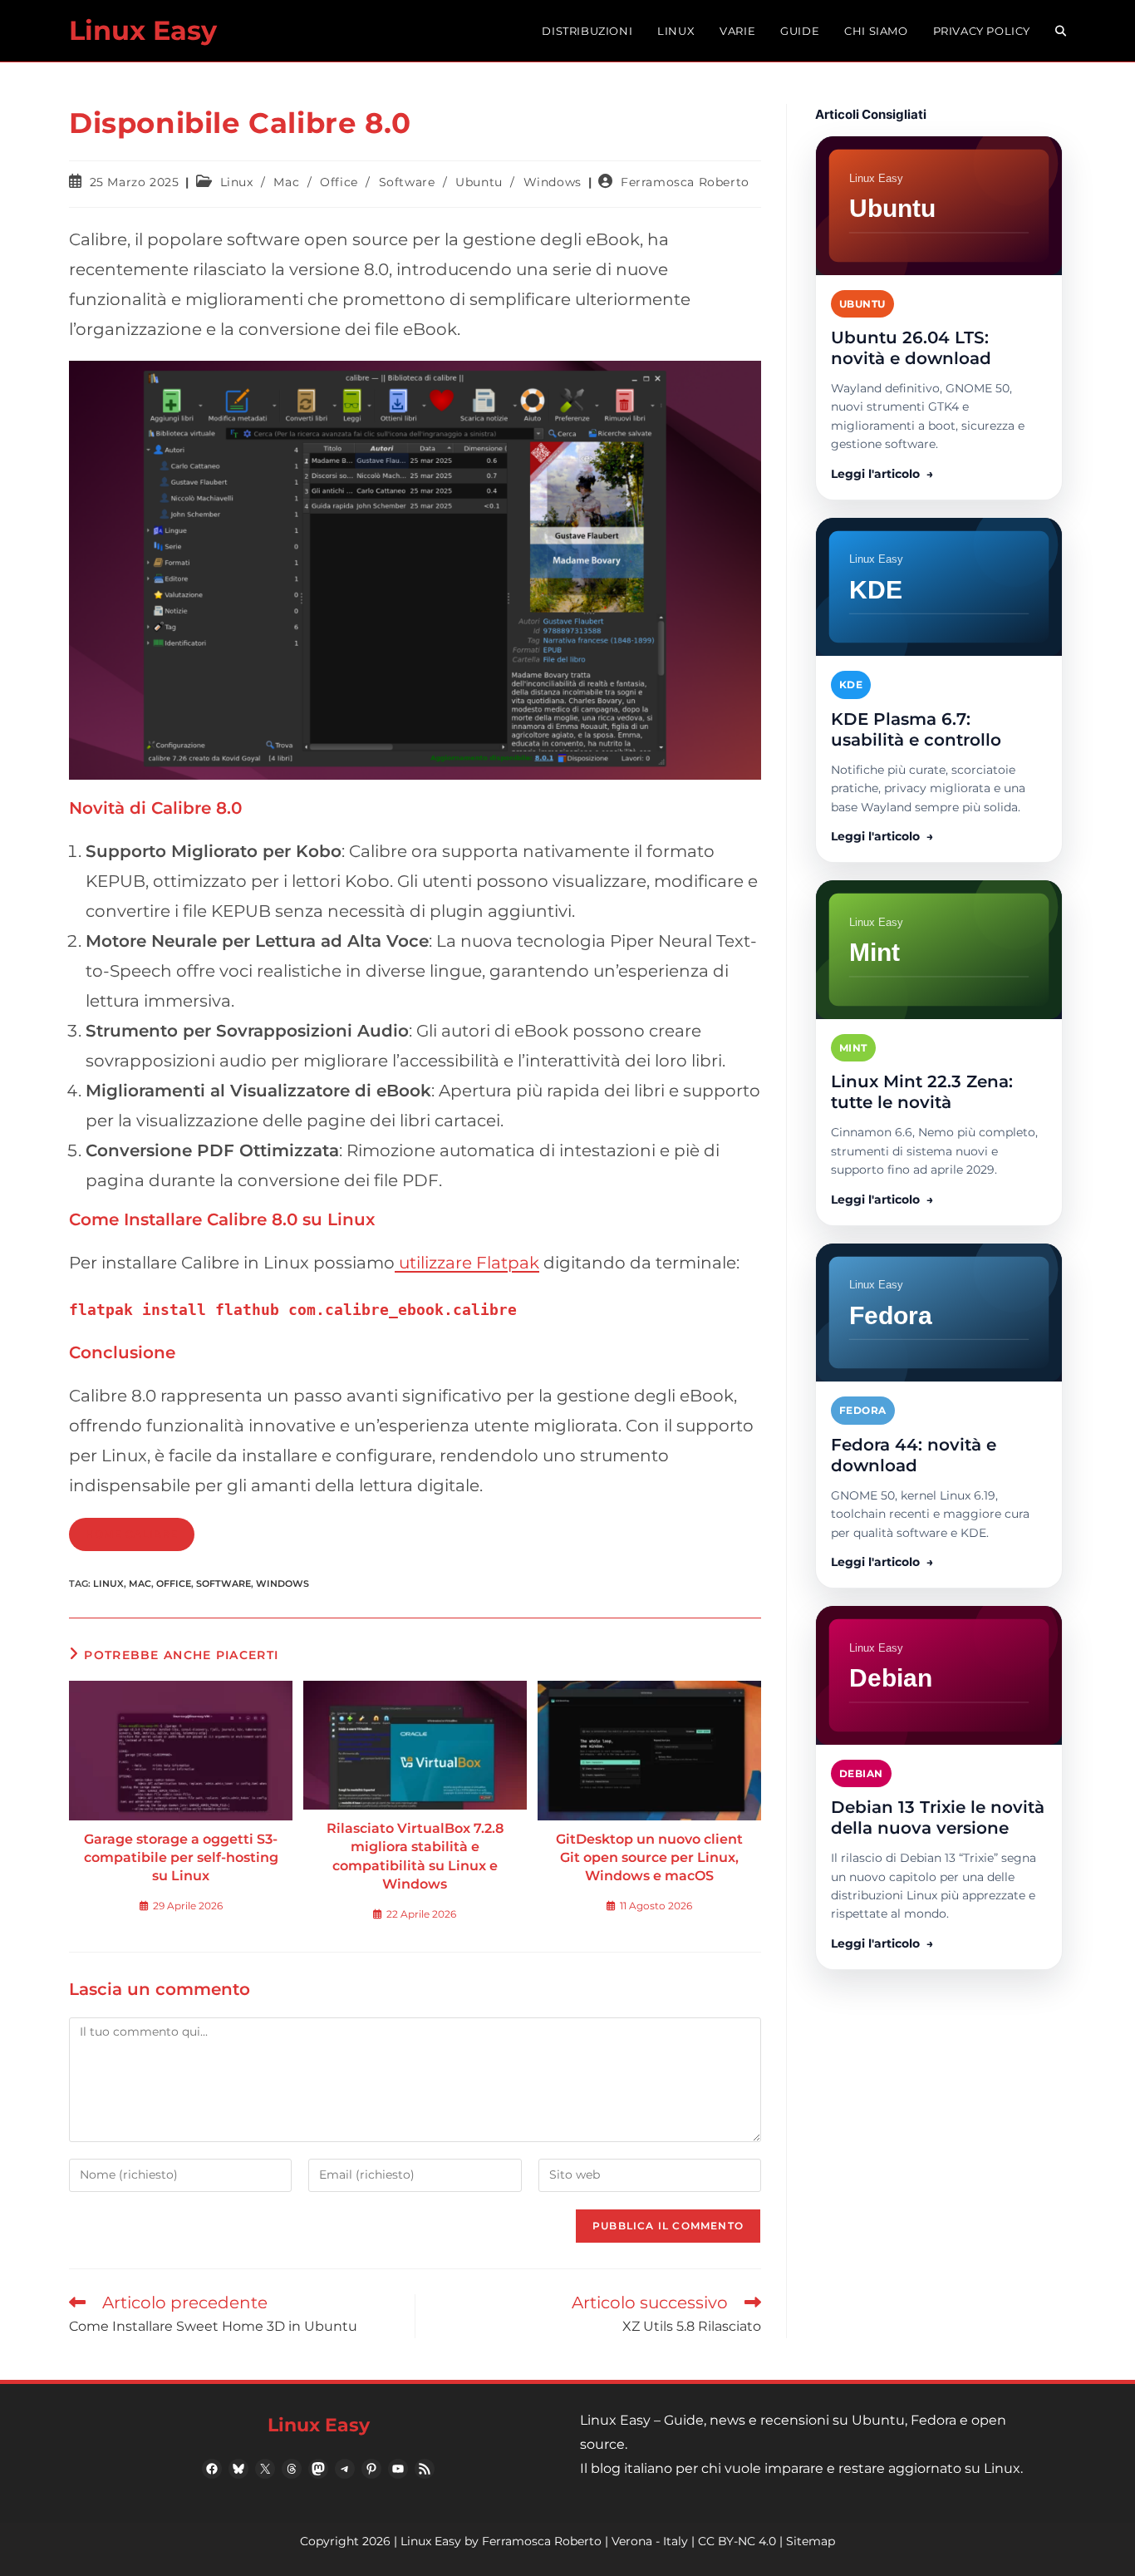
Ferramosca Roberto (685, 182)
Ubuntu (479, 182)
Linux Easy (143, 30)
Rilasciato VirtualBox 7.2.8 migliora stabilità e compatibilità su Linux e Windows (415, 1856)
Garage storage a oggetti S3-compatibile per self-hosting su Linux (181, 1858)
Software (407, 182)
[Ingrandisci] (739, 382)
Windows (553, 182)
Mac (286, 182)
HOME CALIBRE (132, 1534)
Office (339, 182)
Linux (237, 182)
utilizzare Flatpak (467, 1263)
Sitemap (811, 2541)
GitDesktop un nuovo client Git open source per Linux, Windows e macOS (649, 1858)
